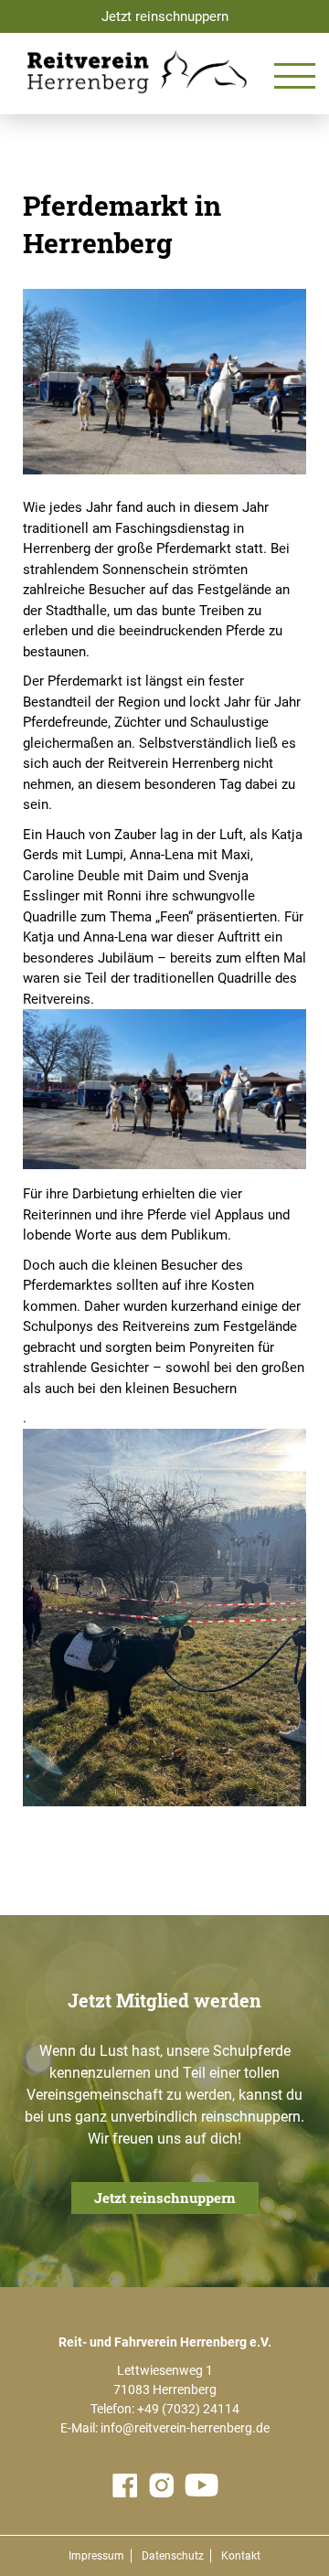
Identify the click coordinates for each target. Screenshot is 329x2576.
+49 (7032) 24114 (188, 2409)
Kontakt (241, 2556)
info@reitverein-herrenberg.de (185, 2428)
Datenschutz (173, 2556)
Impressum (96, 2556)
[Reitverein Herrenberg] (137, 71)
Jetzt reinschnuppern (165, 16)
